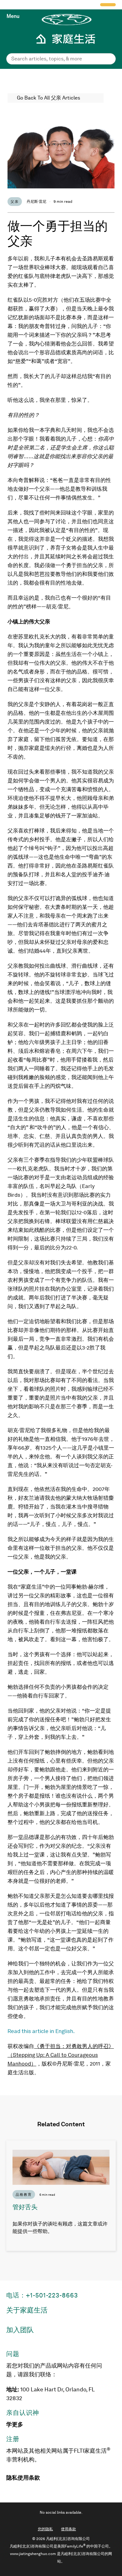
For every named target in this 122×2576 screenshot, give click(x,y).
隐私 (12, 2478)
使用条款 (29, 2478)
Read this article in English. (41, 2031)
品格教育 (24, 2194)
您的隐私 (45, 2529)
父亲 (15, 202)
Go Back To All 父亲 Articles (48, 98)
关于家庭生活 (27, 2310)
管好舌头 (25, 2207)
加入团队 (20, 2330)
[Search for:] (61, 59)
